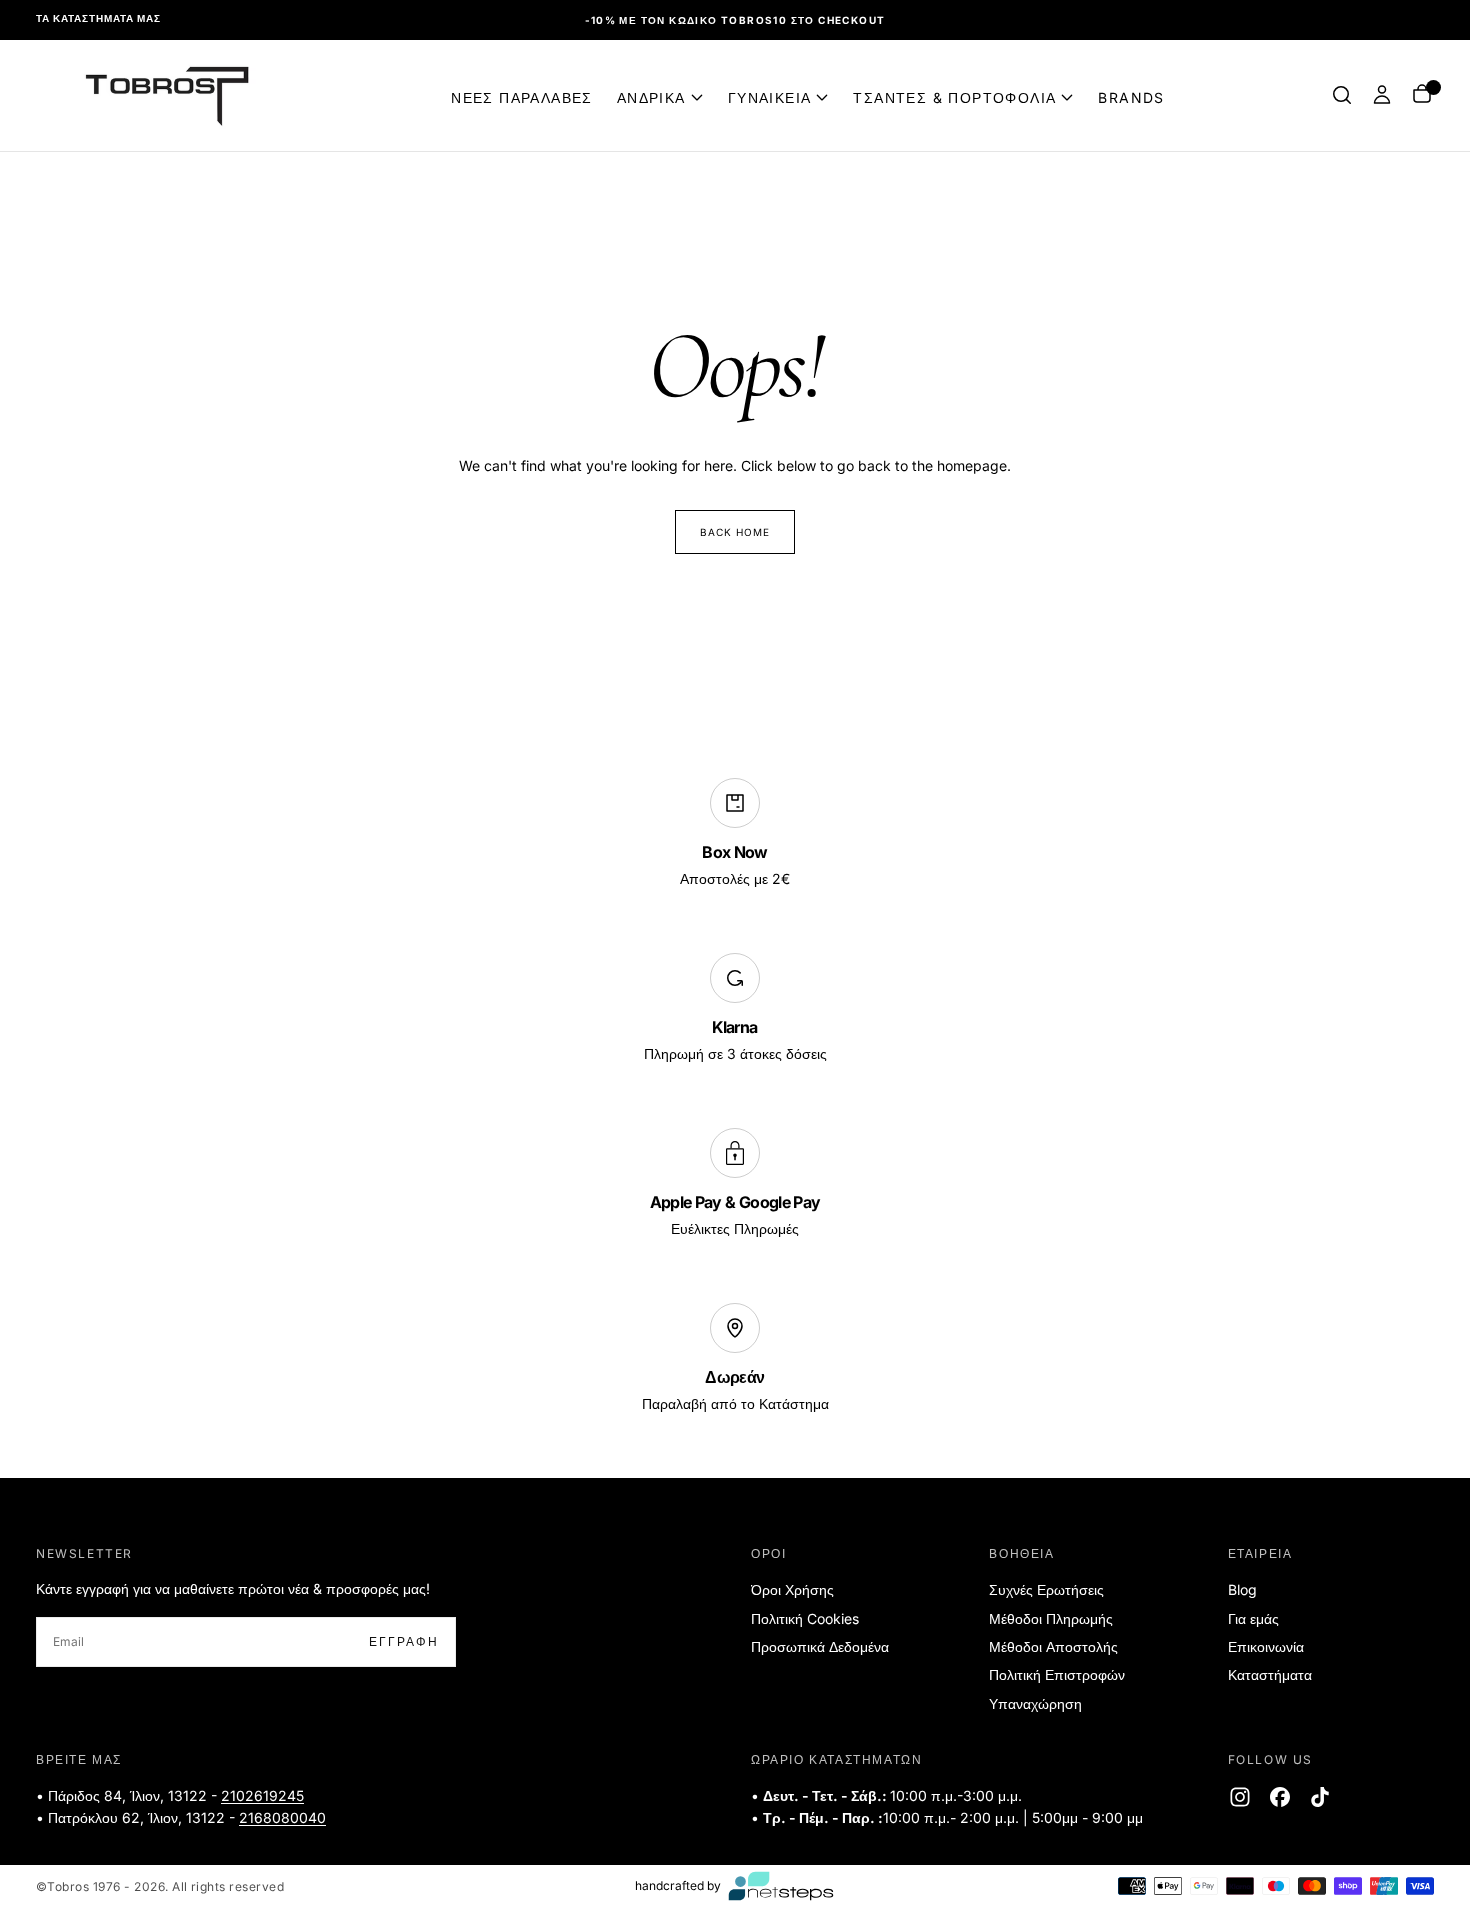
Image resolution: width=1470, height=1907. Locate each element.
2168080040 (282, 1817)
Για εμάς (1253, 1618)
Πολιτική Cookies (805, 1618)
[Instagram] (1240, 1797)
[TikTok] (1320, 1797)
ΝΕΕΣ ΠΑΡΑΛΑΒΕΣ (522, 96)
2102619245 (262, 1795)
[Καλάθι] (1422, 95)
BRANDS (1131, 96)
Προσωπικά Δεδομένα (820, 1646)
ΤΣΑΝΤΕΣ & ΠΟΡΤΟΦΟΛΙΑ (954, 96)
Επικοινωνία (1266, 1646)
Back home (735, 532)
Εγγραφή (404, 1641)
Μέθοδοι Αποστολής (1053, 1646)
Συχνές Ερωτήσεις (1046, 1589)
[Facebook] (1280, 1797)
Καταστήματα (1270, 1674)
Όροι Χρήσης (792, 1589)
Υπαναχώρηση (1035, 1703)
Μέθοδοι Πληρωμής (1051, 1618)
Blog (1242, 1589)
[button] (1342, 95)
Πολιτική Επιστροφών (1057, 1674)
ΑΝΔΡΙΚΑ (651, 96)
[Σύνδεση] (1382, 95)
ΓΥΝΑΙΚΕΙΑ (770, 96)
